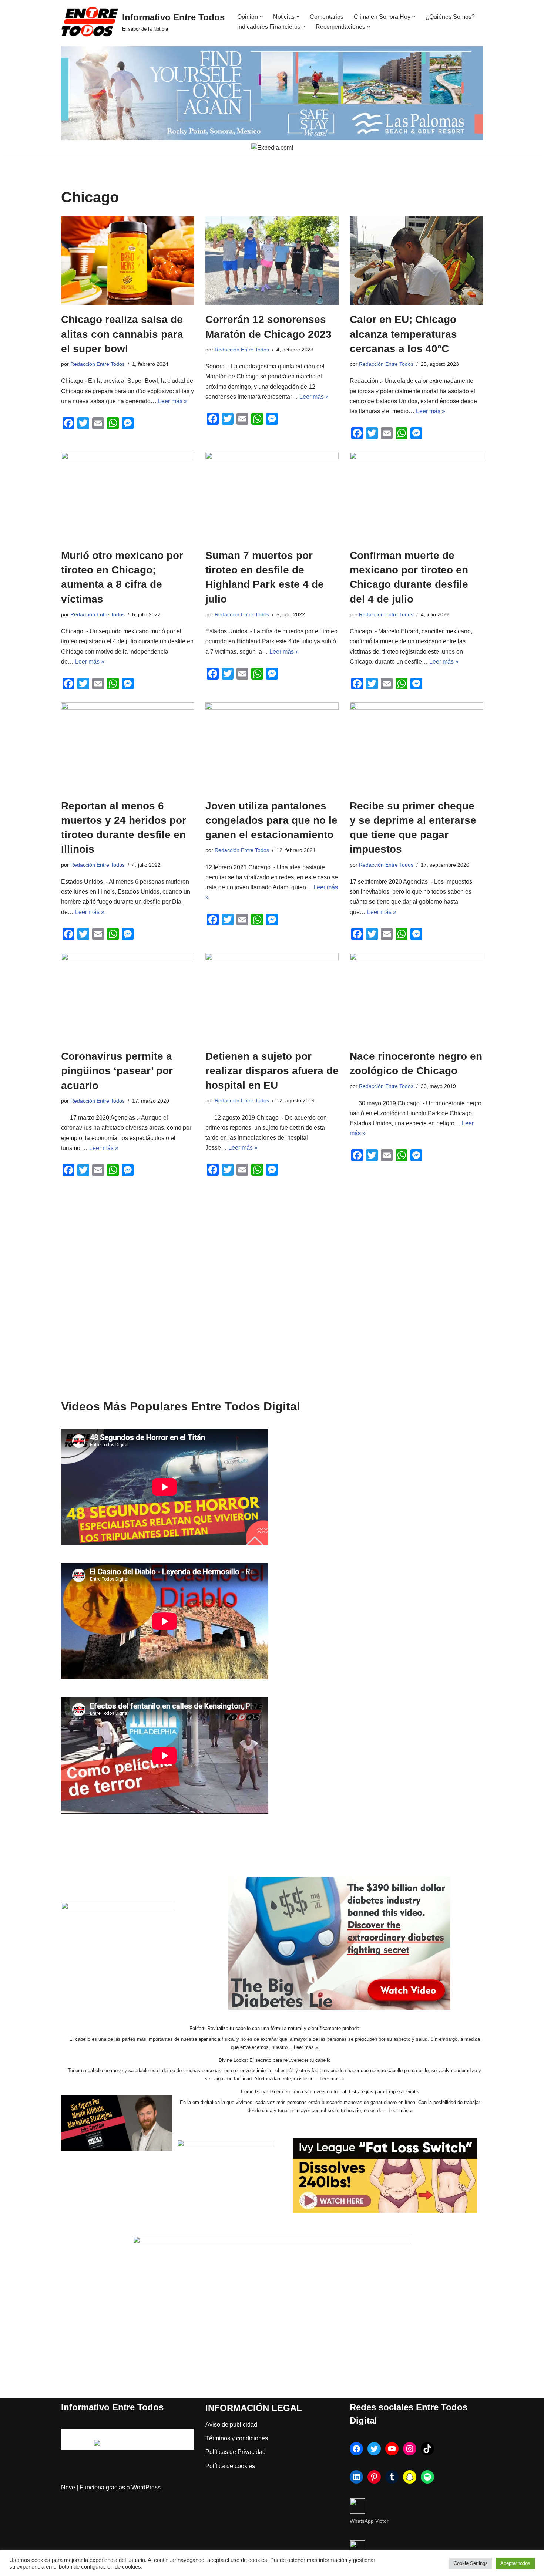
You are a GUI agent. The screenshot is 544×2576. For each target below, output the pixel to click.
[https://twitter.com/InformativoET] (374, 2449)
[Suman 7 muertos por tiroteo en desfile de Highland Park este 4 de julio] (272, 496)
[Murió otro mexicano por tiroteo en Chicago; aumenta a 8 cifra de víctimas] (128, 496)
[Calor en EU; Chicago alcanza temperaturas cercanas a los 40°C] (416, 261)
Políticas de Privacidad (236, 2452)
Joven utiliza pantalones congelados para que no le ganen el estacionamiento (271, 820)
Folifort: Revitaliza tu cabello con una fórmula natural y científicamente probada (274, 2028)
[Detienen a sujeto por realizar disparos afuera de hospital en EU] (272, 997)
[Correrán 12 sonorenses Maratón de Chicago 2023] (272, 261)
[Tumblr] (392, 2477)
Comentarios (327, 17)
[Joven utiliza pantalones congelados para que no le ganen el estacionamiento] (272, 747)
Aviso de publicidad (231, 2425)
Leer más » (173, 401)
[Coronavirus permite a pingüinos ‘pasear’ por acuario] (128, 997)
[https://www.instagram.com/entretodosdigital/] (410, 2449)
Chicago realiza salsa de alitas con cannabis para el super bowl (122, 334)
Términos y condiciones (237, 2438)
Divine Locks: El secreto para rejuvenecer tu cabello (275, 2060)
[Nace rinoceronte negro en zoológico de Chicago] (416, 997)
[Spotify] (427, 2477)
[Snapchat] (410, 2477)
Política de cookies (230, 2466)
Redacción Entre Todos (98, 364)
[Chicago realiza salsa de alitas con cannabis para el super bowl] (128, 261)
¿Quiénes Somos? (450, 17)
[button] (261, 17)
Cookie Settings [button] (471, 2563)
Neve (68, 2487)
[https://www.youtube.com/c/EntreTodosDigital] (392, 2449)
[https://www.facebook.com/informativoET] (356, 2449)
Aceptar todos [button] (515, 2563)
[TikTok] (427, 2449)
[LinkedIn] (356, 2477)
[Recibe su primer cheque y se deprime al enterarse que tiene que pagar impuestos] (416, 747)
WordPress (146, 2487)
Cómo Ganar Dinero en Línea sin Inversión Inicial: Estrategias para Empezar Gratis (330, 2092)
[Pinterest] (374, 2477)
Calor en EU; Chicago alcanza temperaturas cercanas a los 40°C (403, 334)
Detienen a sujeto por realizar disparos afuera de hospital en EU (272, 1071)
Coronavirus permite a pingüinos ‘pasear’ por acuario (117, 1071)
